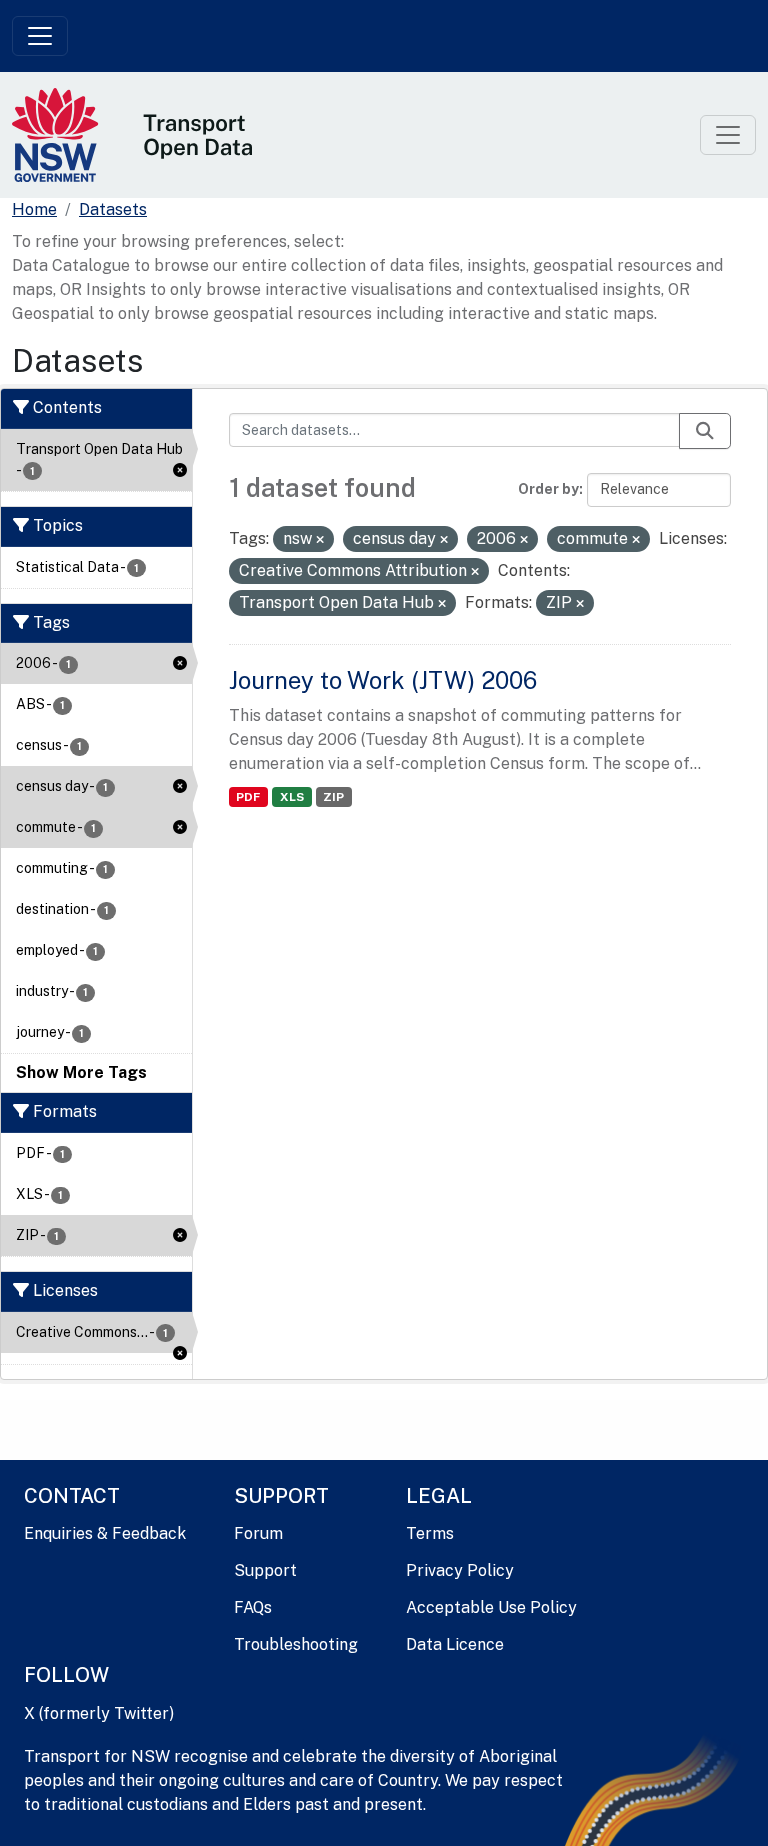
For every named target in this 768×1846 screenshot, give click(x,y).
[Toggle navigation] (40, 36)
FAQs (253, 1607)
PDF (248, 797)
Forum (258, 1533)
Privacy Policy (460, 1570)
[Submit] (705, 431)
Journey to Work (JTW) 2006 (383, 680)
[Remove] (320, 540)
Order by (548, 489)
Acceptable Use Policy (491, 1607)
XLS (292, 797)
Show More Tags (81, 1072)
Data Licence (455, 1644)
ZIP (333, 797)
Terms (430, 1533)
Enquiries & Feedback (105, 1533)
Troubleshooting (296, 1644)
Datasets (113, 209)
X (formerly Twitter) (99, 1713)
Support (265, 1570)
